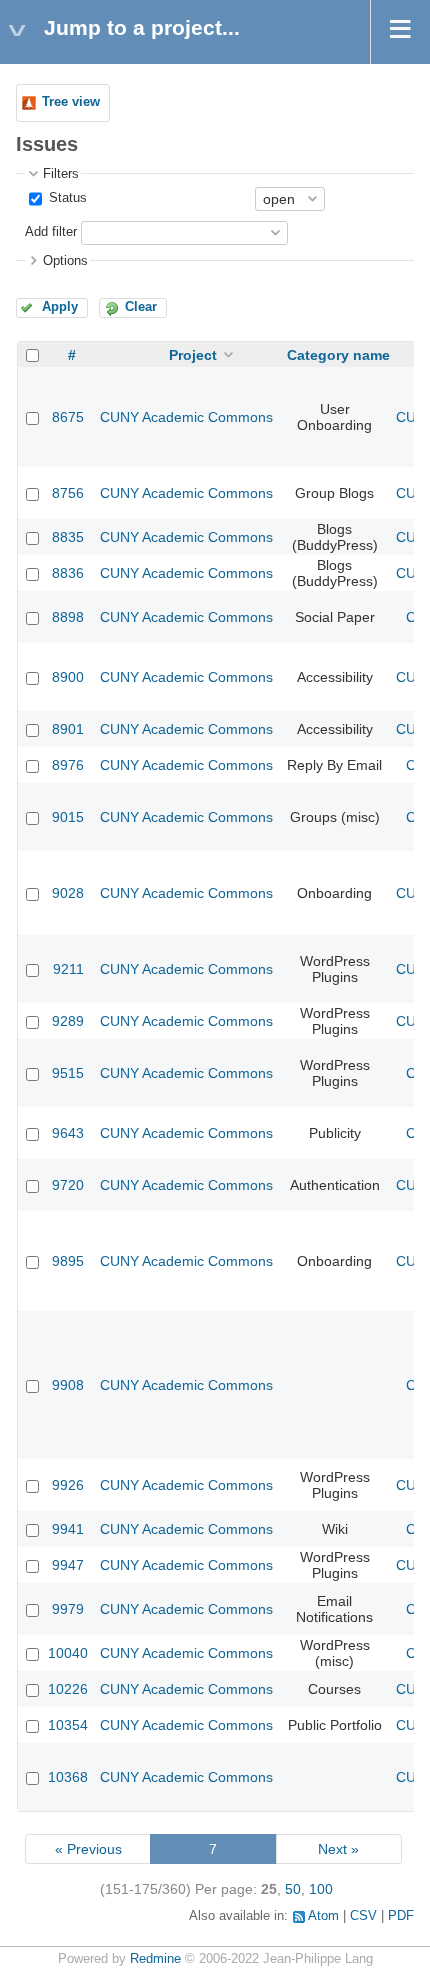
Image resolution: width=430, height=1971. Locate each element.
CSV (363, 1916)
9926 (68, 1485)
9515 (68, 1073)
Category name (338, 355)
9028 (68, 893)
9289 (68, 1021)
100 (321, 1889)
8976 (68, 765)
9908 (68, 1385)
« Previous (88, 1849)
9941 (68, 1529)
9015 (68, 817)
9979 (68, 1609)
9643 (68, 1133)
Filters (61, 174)
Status (66, 198)
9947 (68, 1565)
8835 (68, 537)
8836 (68, 573)
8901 (68, 729)
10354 (68, 1725)
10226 (68, 1689)
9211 (68, 969)
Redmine (155, 1959)
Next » (338, 1849)
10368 (68, 1777)
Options (65, 261)
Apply (60, 307)
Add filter (51, 232)
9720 (68, 1185)
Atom (323, 1916)
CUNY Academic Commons (186, 417)
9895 (68, 1261)
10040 (68, 1653)
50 (293, 1889)
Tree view (71, 102)
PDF (401, 1916)
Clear (141, 307)
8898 (68, 617)
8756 (68, 493)
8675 (68, 417)
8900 (68, 677)
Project (193, 355)
